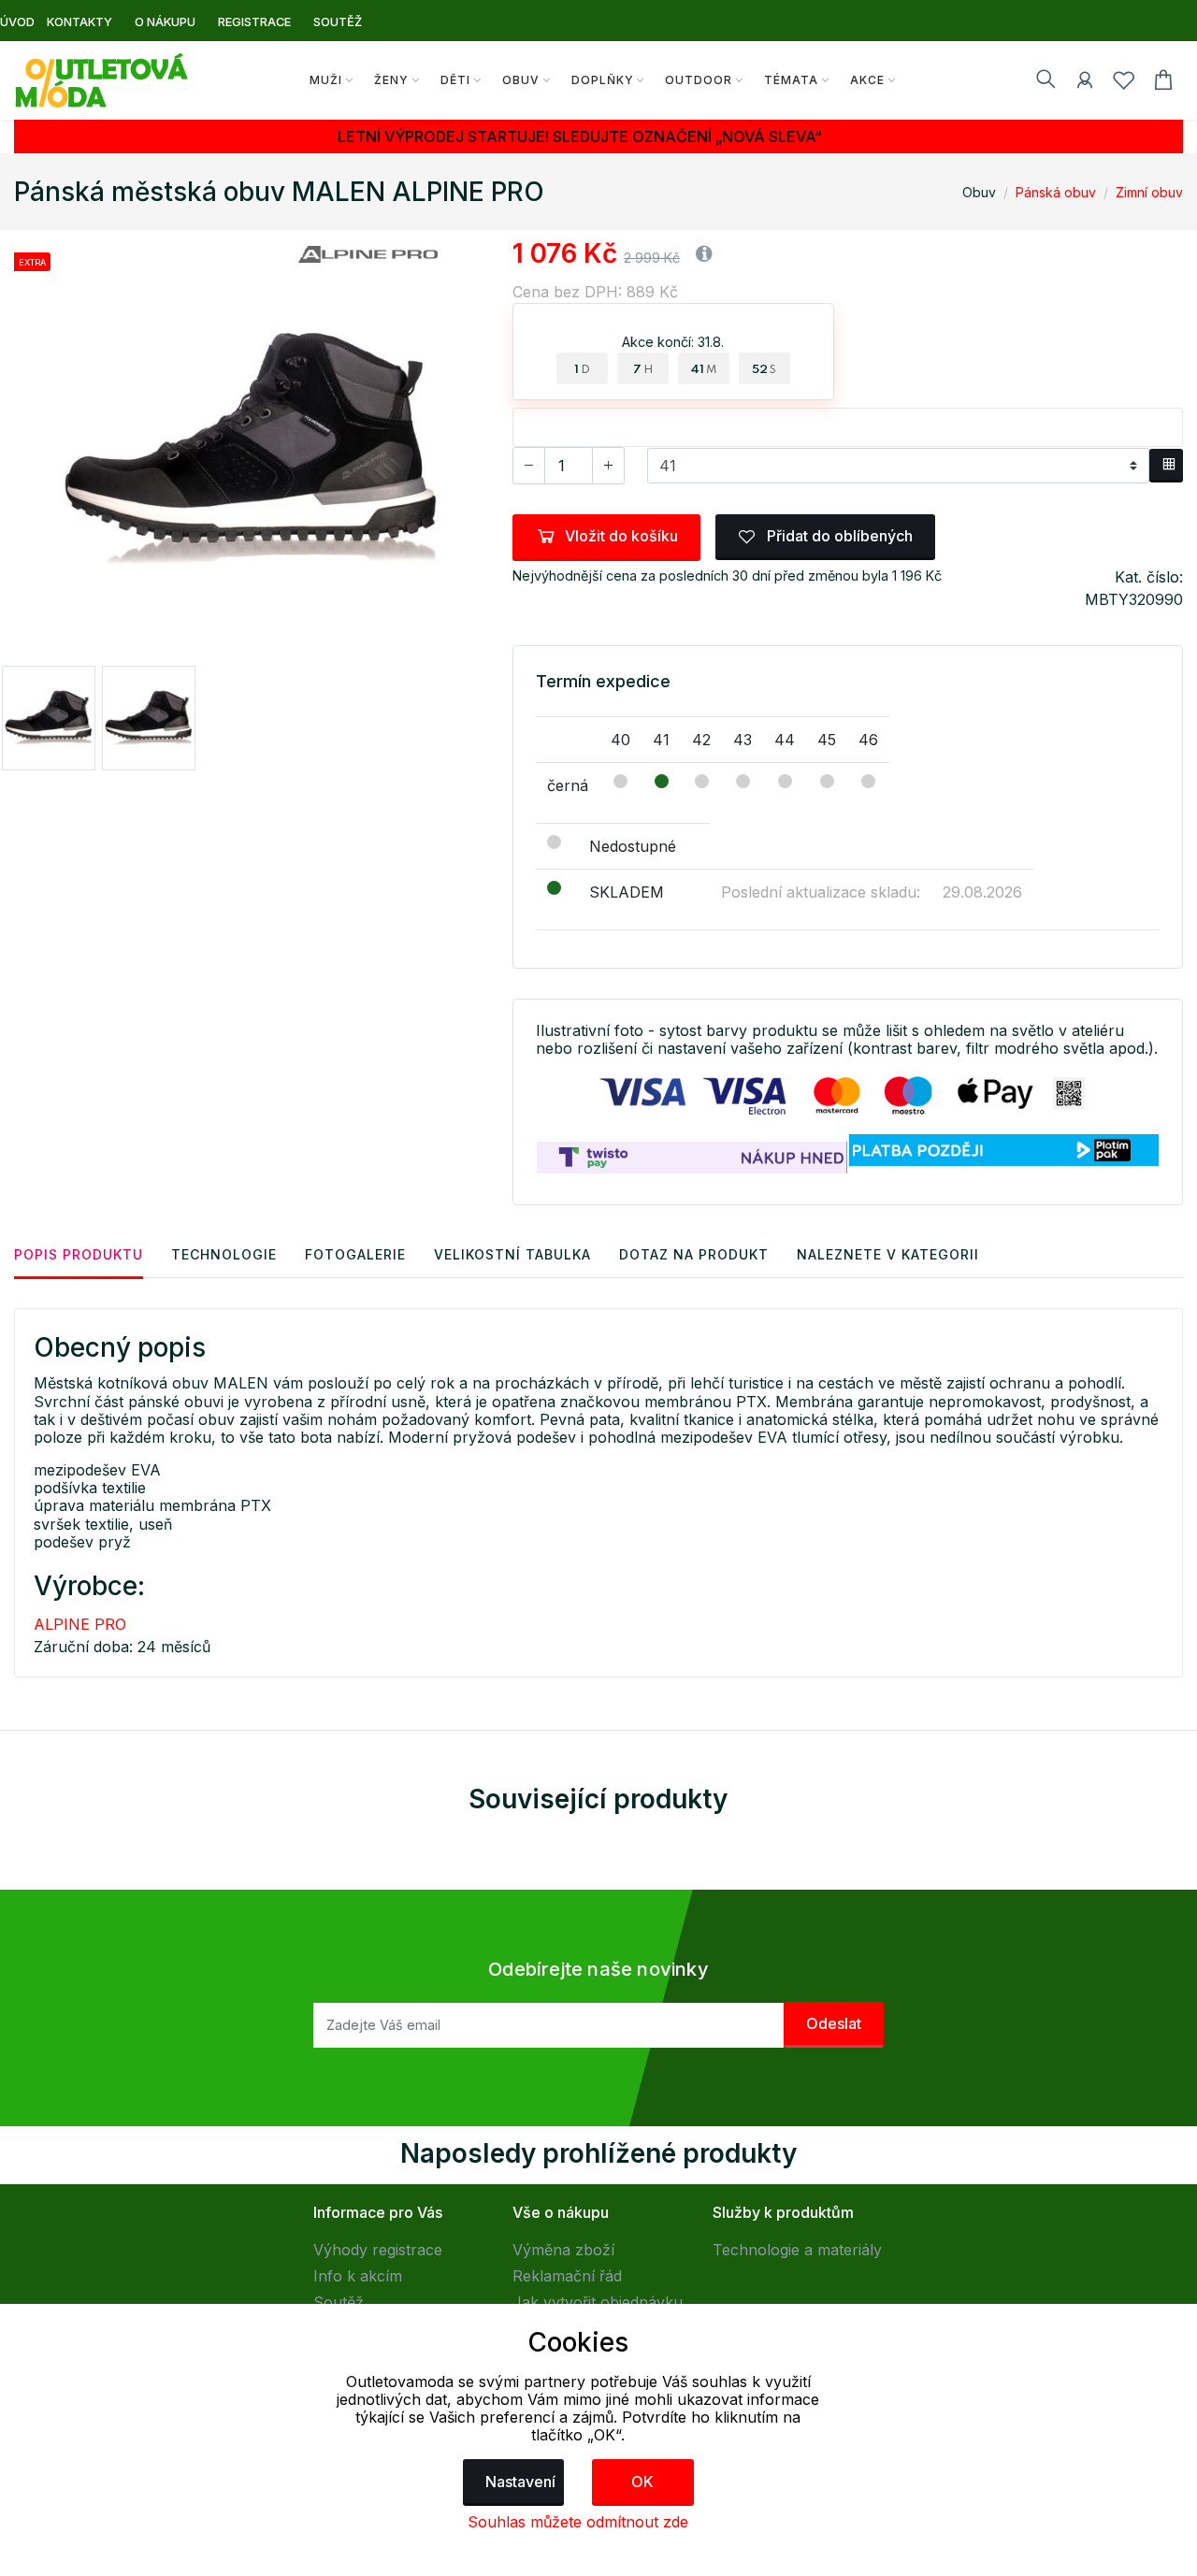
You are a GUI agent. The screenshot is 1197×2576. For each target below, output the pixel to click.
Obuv (521, 80)
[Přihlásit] (1085, 83)
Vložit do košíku (621, 536)
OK (642, 2482)
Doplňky (603, 80)
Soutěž (339, 2302)
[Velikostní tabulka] (1166, 466)
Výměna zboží (563, 2250)
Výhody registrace (378, 2250)
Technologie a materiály (797, 2250)
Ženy (391, 80)
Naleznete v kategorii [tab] (888, 1254)
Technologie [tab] (224, 1254)
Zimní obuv (1149, 192)
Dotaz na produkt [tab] (694, 1254)
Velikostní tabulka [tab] (512, 1254)
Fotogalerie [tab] (355, 1254)
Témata (791, 80)
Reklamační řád (567, 2276)
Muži (326, 80)
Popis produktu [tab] (79, 1254)
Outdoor (699, 80)
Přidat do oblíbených (838, 536)
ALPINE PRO (80, 1624)
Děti (455, 80)
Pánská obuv (1056, 192)
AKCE (867, 80)
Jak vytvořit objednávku (598, 2302)
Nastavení (520, 2482)
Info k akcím (358, 2276)
